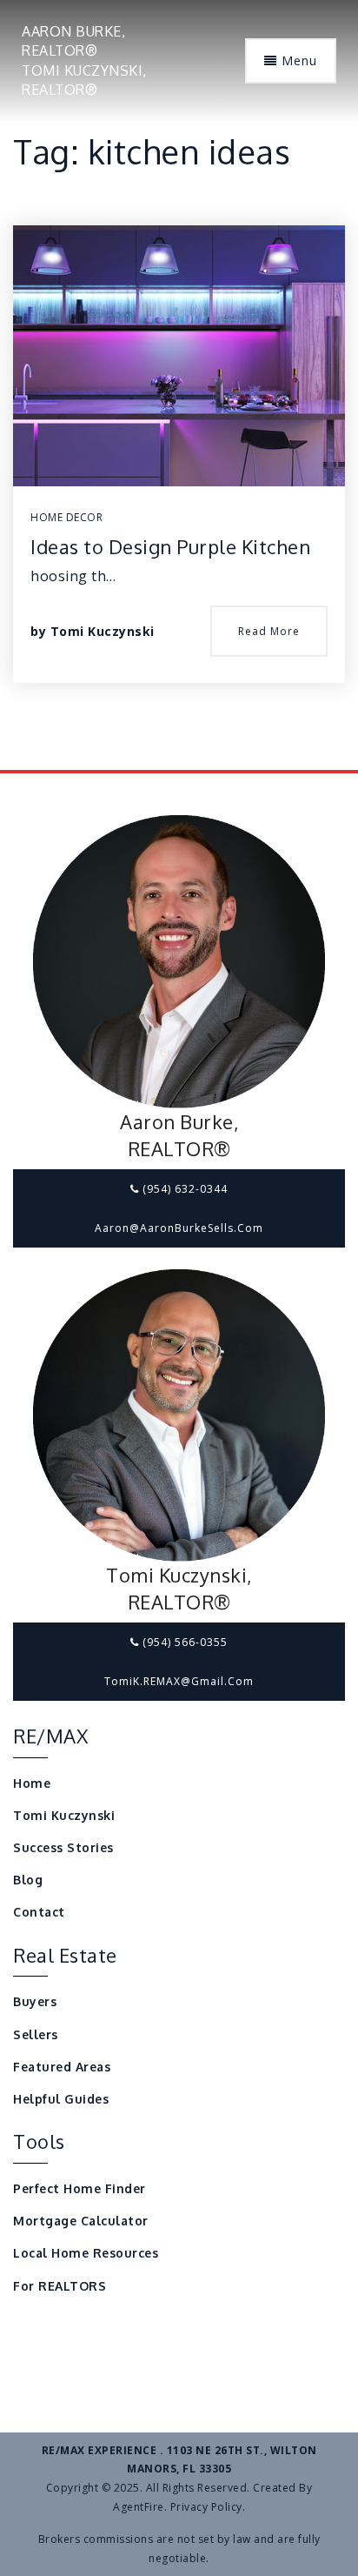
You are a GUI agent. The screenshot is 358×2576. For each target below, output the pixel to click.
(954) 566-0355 (183, 1642)
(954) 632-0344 (183, 1189)
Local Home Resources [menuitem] (86, 2253)
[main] (179, 385)
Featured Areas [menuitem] (62, 2067)
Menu (297, 60)
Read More (269, 631)
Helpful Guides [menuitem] (61, 2099)
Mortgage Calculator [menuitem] (81, 2221)
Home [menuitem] (32, 1783)
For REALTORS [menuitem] (60, 2286)
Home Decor (66, 517)
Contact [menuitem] (39, 1912)
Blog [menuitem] (28, 1880)
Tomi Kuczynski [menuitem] (64, 1815)
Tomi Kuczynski (103, 631)
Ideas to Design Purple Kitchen (170, 546)
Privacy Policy (206, 2507)
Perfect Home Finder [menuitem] (80, 2188)
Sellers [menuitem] (36, 2034)
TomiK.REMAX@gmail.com (179, 1681)
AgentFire (139, 2507)
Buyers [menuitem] (35, 2001)
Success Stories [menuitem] (63, 1847)
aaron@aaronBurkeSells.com (179, 1228)
